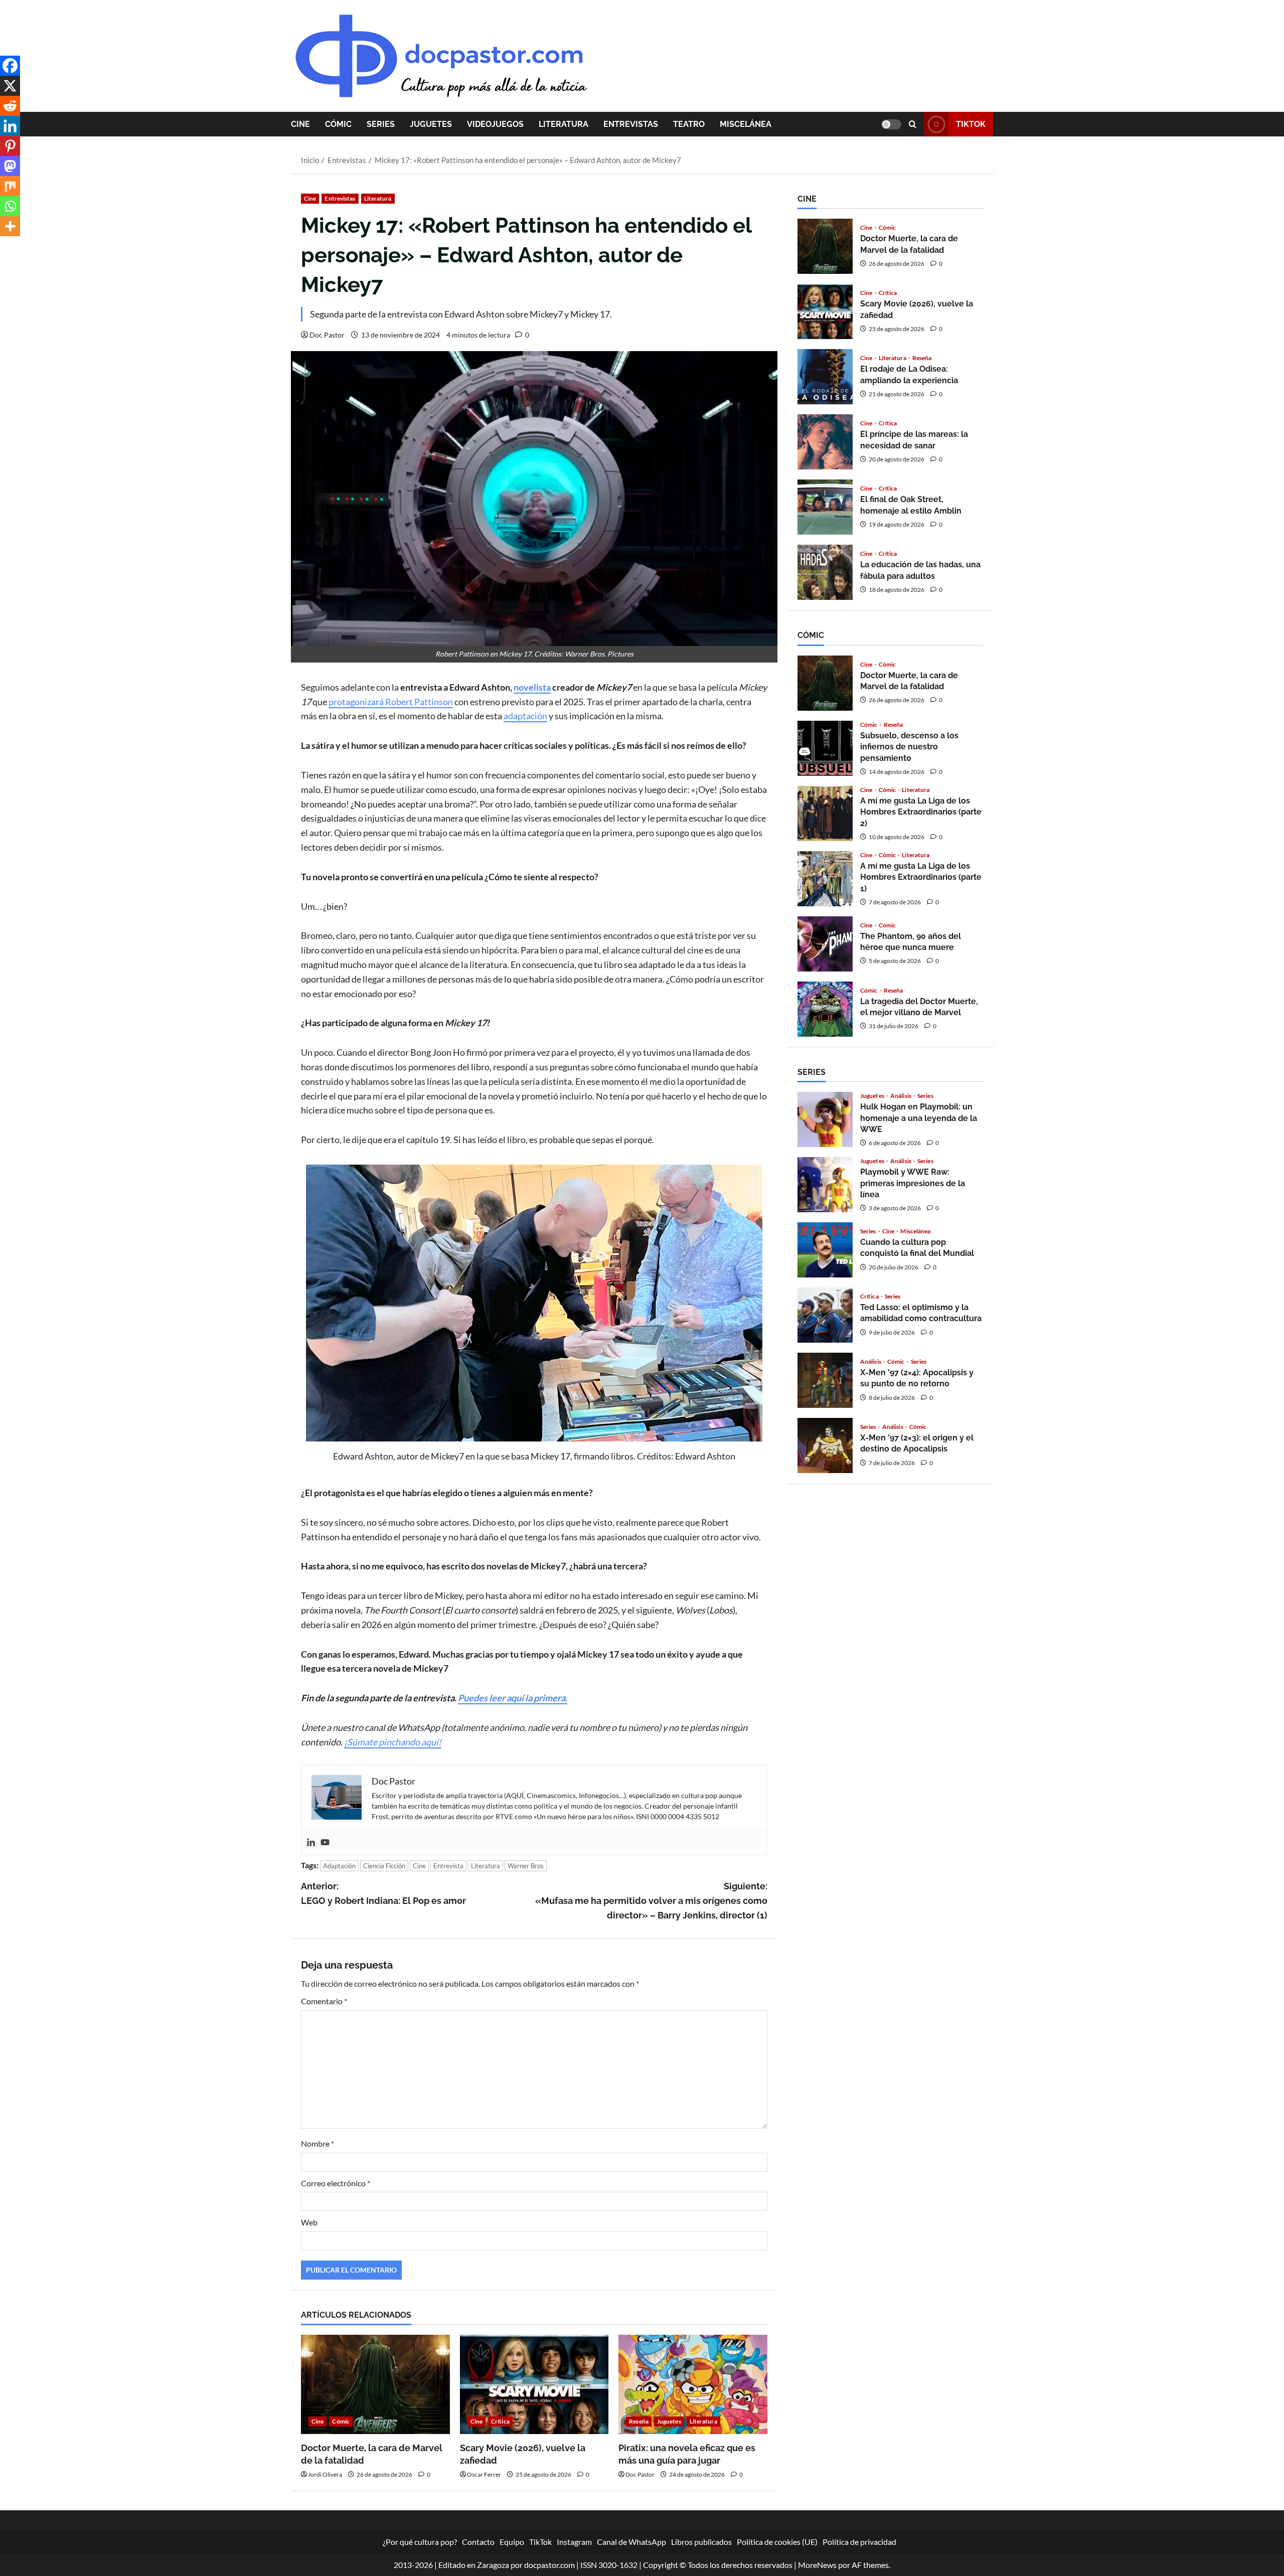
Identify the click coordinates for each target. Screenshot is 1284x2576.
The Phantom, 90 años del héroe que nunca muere (825, 944)
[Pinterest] (10, 146)
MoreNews (817, 2564)
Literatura (564, 124)
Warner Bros (526, 1866)
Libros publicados (701, 2542)
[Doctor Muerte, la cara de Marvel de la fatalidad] (375, 2384)
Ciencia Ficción (384, 1866)
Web (309, 2222)
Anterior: (383, 1893)
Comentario (324, 2001)
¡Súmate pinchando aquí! (393, 1742)
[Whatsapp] (10, 206)
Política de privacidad (859, 2542)
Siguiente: (651, 1901)
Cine (300, 124)
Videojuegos (495, 124)
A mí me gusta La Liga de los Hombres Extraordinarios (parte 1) (825, 879)
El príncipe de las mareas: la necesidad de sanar (825, 442)
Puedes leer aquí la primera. (513, 1698)
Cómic (338, 124)
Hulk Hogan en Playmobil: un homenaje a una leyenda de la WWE (825, 1119)
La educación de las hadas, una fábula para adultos (825, 572)
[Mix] (10, 186)
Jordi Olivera (325, 2474)
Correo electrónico (336, 2183)
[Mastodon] (10, 166)
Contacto (478, 2542)
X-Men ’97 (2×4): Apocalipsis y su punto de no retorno (825, 1380)
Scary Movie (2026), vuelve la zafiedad (825, 311)
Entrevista (448, 1866)
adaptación (525, 716)
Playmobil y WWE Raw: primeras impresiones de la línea (825, 1185)
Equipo (512, 2542)
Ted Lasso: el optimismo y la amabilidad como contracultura (825, 1315)
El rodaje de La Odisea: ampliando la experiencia (825, 377)
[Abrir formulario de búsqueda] (913, 124)
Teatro (689, 124)
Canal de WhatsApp (631, 2542)
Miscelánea (746, 124)
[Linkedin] (311, 1843)
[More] (10, 226)
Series (381, 124)
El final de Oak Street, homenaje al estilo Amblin (825, 507)
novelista (532, 687)
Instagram (574, 2542)
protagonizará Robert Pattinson (391, 702)
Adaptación (339, 1866)
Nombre (317, 2143)
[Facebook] (10, 66)
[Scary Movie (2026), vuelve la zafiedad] (534, 2384)
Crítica (500, 2421)
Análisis (901, 1096)
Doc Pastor (327, 335)
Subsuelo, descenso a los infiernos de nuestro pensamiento (825, 748)
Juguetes (431, 124)
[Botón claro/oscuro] (891, 124)
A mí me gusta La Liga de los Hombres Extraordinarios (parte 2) (825, 814)
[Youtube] (325, 1843)
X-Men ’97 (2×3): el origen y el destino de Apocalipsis (825, 1445)
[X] (10, 86)
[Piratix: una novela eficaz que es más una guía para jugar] (693, 2384)
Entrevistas (631, 124)
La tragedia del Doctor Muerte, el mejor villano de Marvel (825, 1009)
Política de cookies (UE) (777, 2542)
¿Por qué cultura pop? (420, 2542)
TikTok (971, 124)
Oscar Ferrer (484, 2474)
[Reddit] (10, 106)
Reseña (639, 2421)
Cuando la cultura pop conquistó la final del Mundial (825, 1250)
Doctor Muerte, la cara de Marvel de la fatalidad (825, 246)
